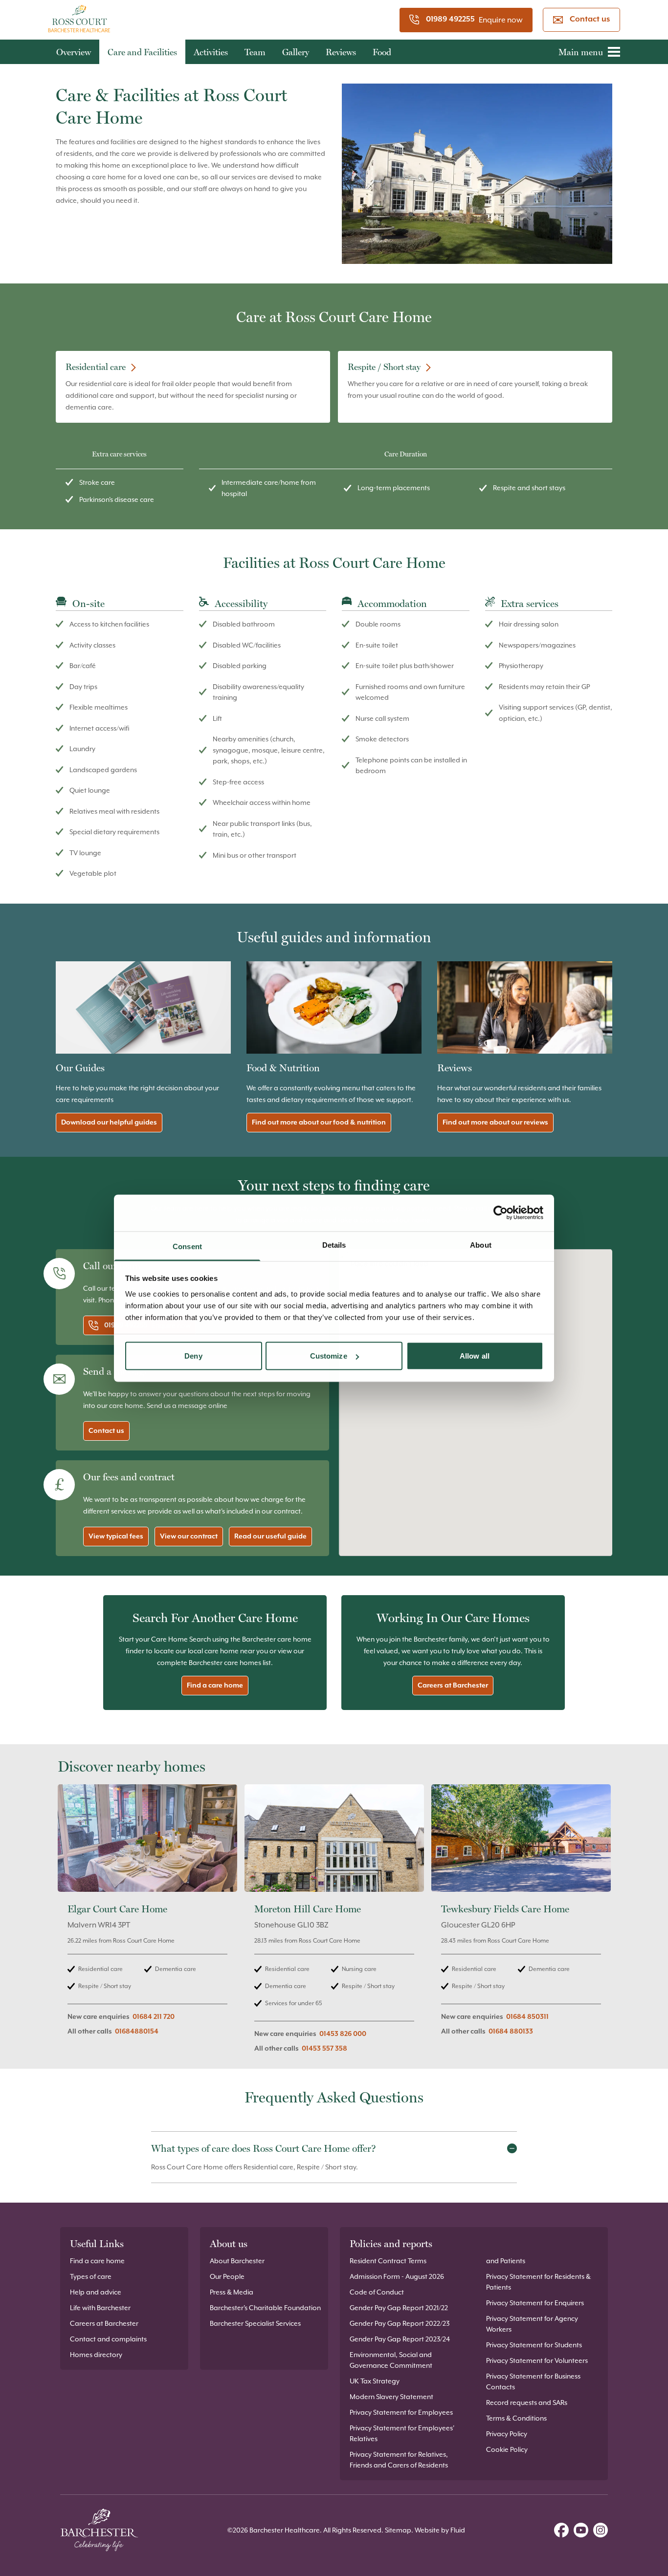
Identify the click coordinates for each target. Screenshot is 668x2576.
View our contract (189, 1537)
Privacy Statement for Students (534, 2345)
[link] (147, 1924)
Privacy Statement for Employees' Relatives (402, 2433)
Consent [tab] (187, 1246)
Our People (227, 2276)
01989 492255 (450, 20)
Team (255, 52)
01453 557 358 (324, 2049)
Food (382, 52)
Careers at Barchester (453, 1686)
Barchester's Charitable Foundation (265, 2308)
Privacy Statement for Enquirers (535, 2303)
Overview (74, 52)
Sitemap (398, 2530)
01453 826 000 (343, 2034)
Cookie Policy (507, 2449)
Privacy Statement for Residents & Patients (538, 2282)
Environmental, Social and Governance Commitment (391, 2360)
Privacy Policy (507, 2434)
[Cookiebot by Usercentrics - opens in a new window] (501, 1213)
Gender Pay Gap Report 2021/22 (399, 2308)
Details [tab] (334, 1245)
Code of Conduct (377, 2292)
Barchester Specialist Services (255, 2323)
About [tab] (481, 1245)
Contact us (590, 20)
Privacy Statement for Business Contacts (533, 2381)
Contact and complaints (108, 2339)
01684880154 (137, 2032)
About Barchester (237, 2261)
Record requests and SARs (527, 2403)
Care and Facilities (142, 52)
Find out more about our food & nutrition (319, 1123)
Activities (211, 52)
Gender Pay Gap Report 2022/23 (400, 2323)
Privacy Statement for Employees (401, 2412)
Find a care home (215, 1686)
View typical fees (116, 1537)
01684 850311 (527, 2017)
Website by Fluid (440, 2530)
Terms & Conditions (516, 2418)
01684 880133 (511, 2032)
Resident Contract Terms (388, 2261)
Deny (193, 1356)
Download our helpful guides (109, 1123)
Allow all (475, 1356)
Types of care (91, 2276)
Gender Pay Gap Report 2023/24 (400, 2339)
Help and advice (96, 2292)
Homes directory (96, 2355)
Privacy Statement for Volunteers (537, 2360)
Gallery (296, 52)
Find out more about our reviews (495, 1123)
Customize (329, 1356)
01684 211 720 (154, 2017)
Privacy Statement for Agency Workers (532, 2324)
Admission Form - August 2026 (397, 2276)
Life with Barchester (100, 2308)
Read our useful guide (270, 1537)
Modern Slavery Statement (391, 2397)
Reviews (341, 52)
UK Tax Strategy (375, 2381)
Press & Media (232, 2292)
